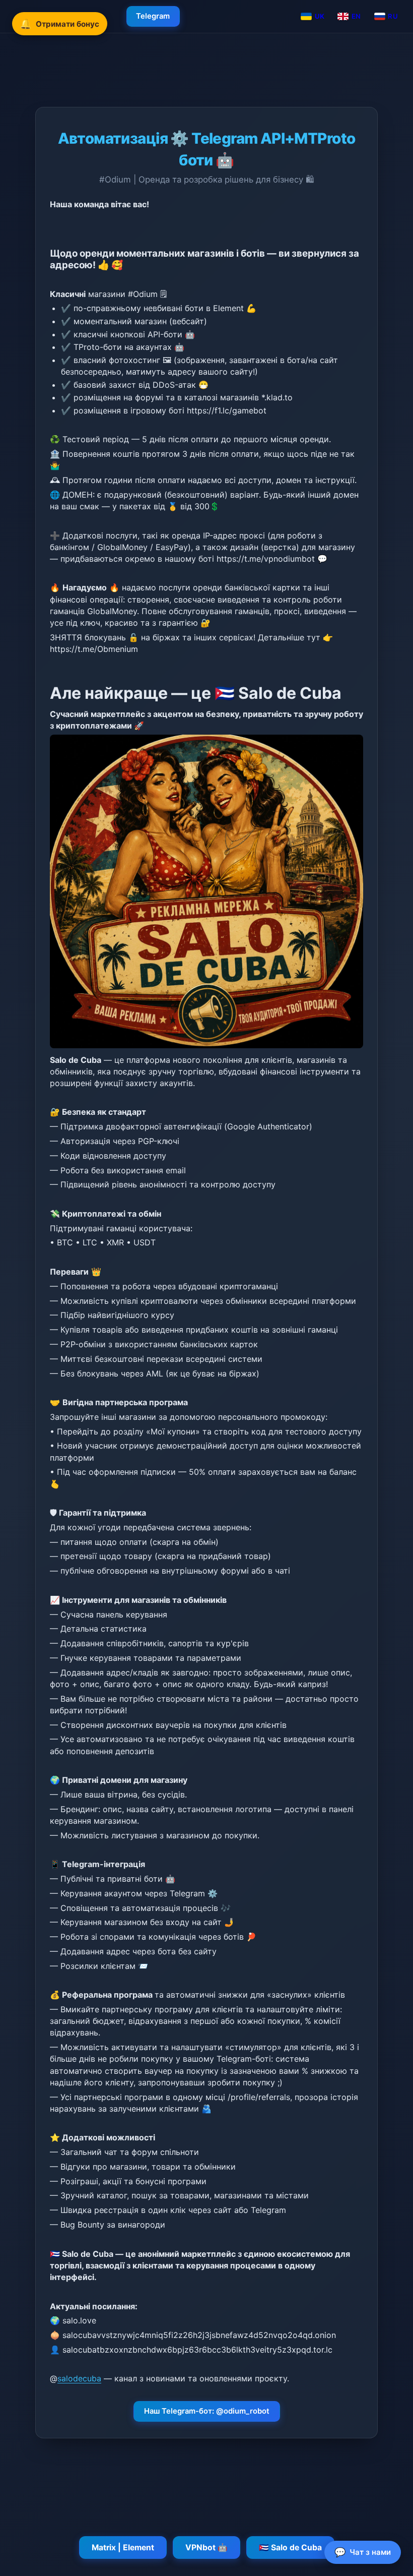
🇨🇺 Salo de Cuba (290, 2548)
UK (320, 16)
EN (356, 16)
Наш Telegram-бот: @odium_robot (207, 2411)
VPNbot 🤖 (206, 2548)
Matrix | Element (123, 2548)
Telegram (153, 16)
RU (393, 16)
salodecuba (79, 2378)
